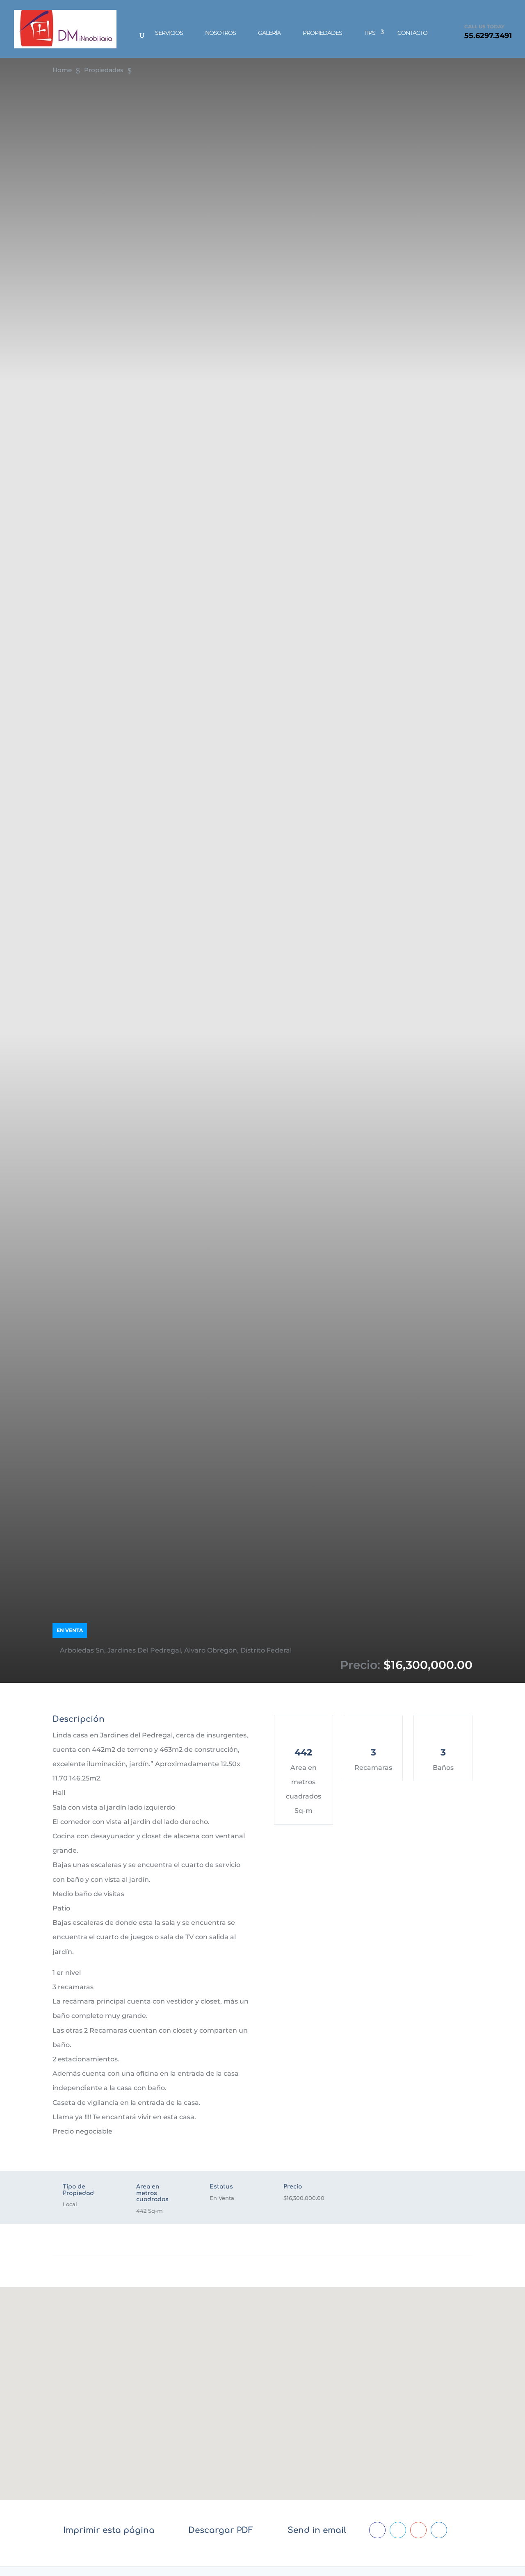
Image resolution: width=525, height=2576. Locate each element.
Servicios (169, 33)
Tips (370, 33)
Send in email (317, 2530)
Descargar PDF (221, 2530)
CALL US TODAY (484, 26)
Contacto (412, 33)
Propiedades (322, 33)
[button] (262, 2381)
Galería (269, 33)
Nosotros (220, 33)
